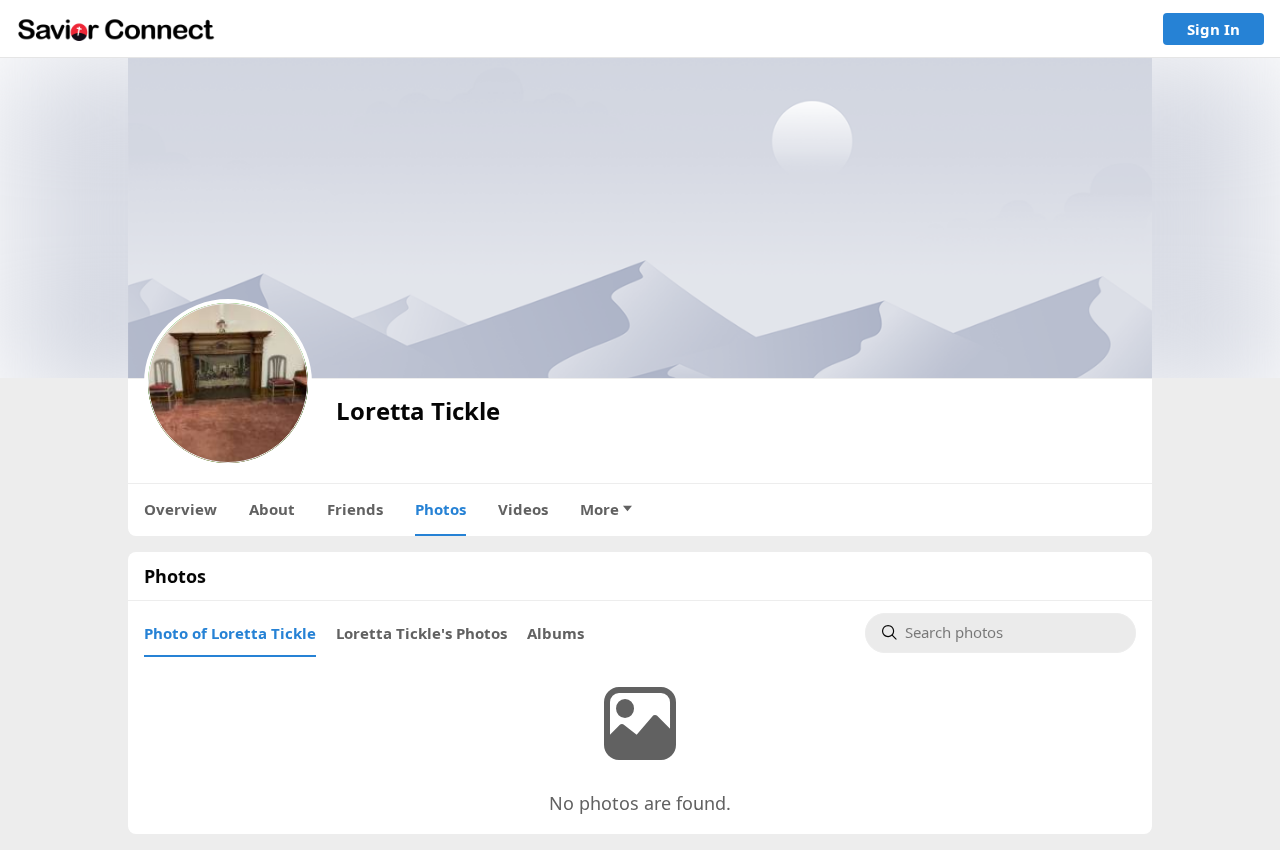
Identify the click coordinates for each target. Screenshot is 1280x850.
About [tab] (272, 509)
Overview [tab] (180, 509)
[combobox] (1012, 633)
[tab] (230, 633)
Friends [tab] (355, 509)
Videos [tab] (523, 509)
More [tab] (599, 509)
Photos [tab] (440, 509)
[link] (116, 29)
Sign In (1213, 29)
